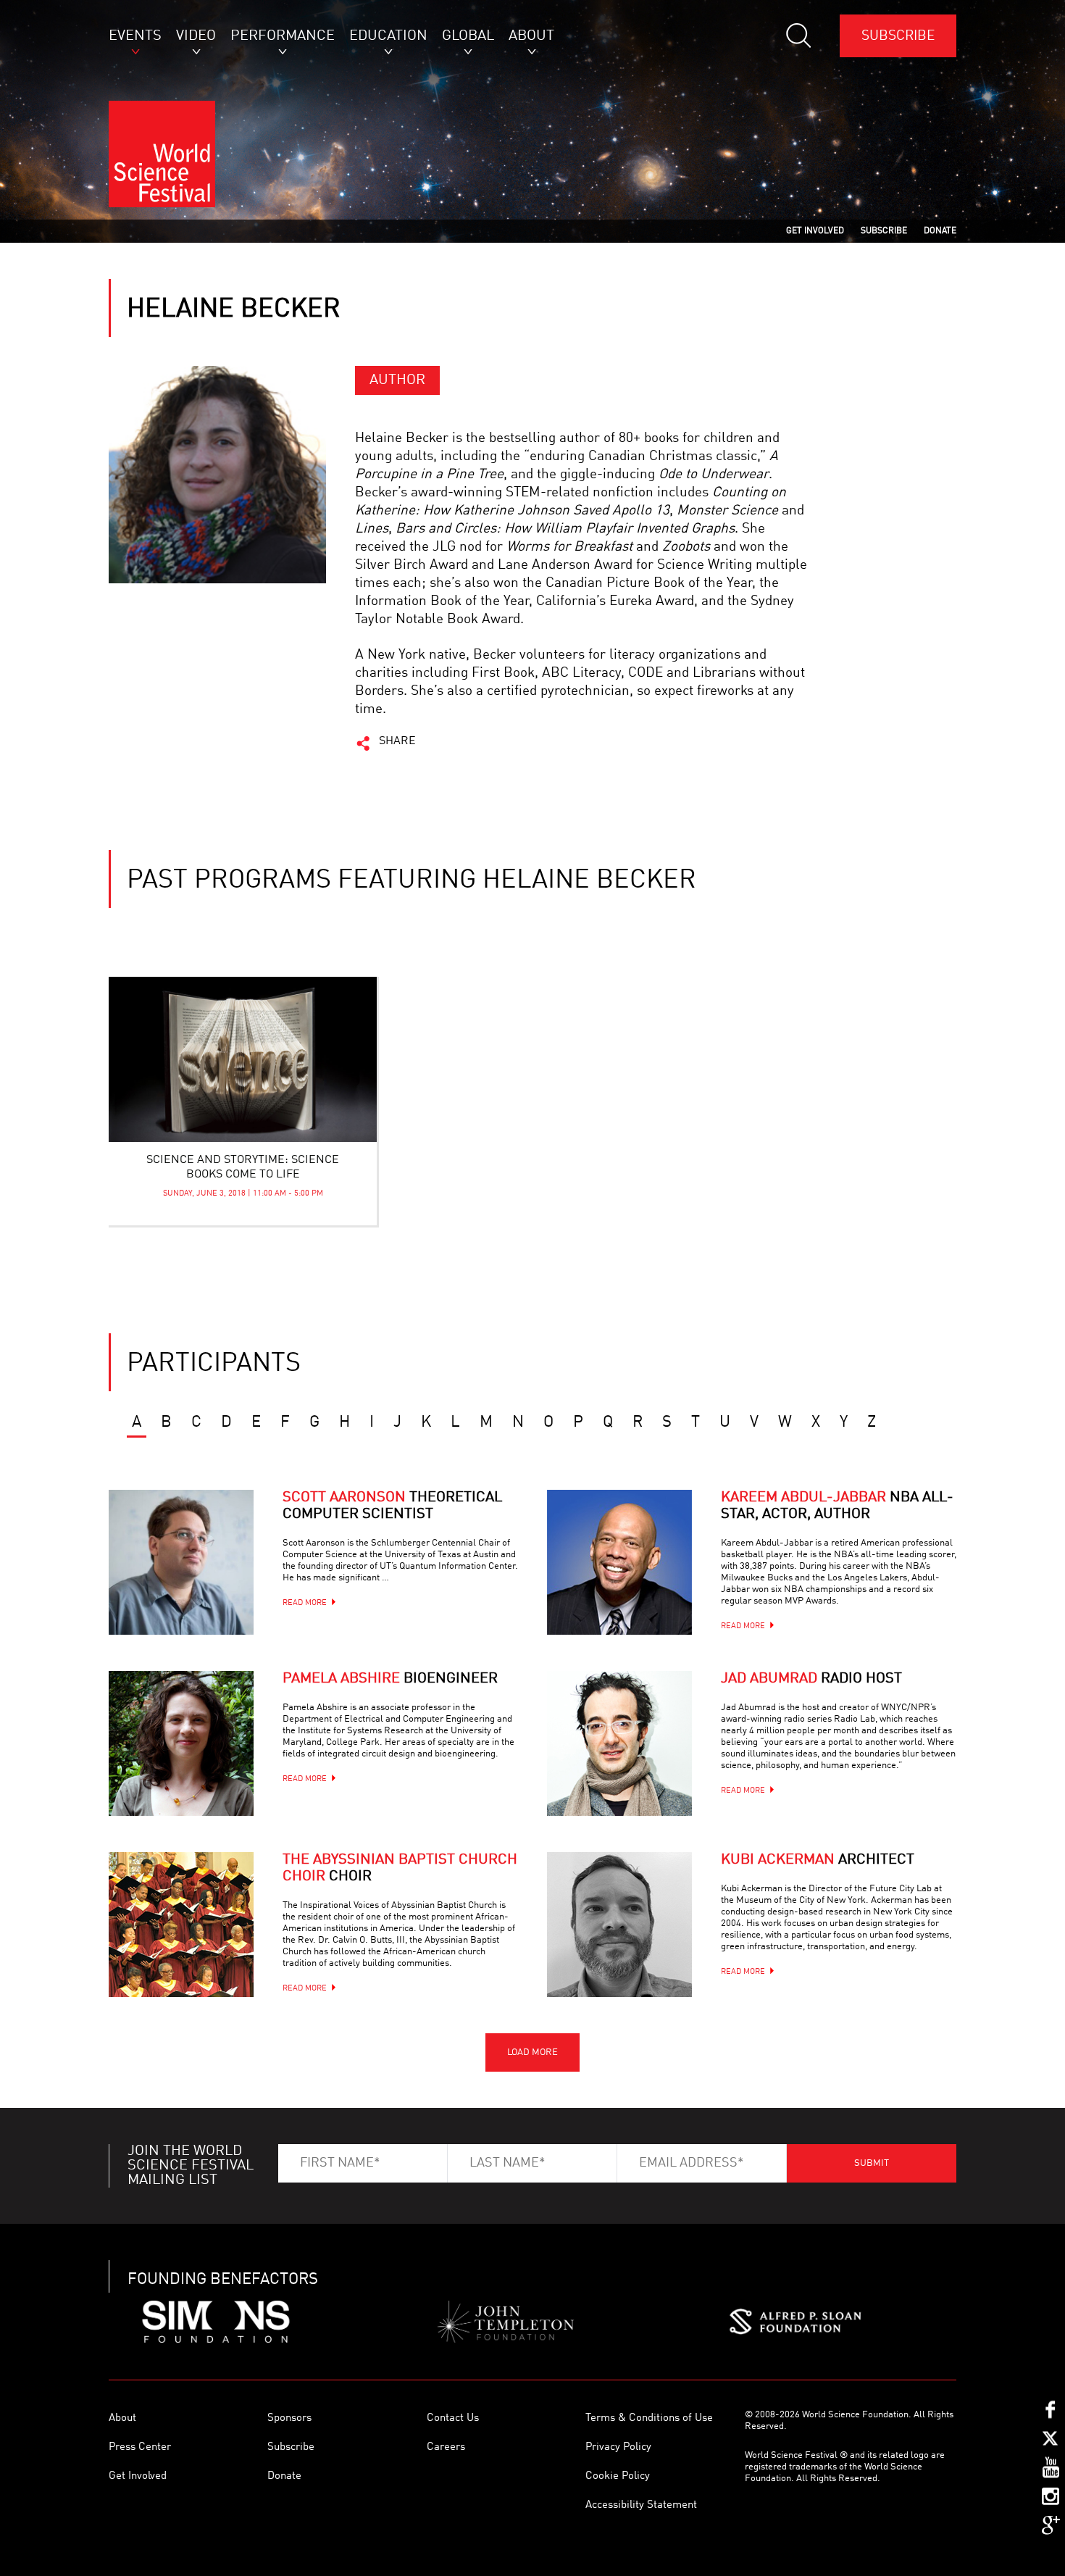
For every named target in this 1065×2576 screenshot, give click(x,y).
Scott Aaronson (392, 1506)
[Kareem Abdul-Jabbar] (619, 1562)
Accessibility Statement (641, 2505)
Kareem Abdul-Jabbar (837, 1506)
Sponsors (289, 2418)
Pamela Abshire (390, 1679)
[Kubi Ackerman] (619, 1925)
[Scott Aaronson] (181, 1562)
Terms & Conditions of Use (649, 2418)
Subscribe (898, 36)
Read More (305, 1603)
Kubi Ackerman (818, 1860)
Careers (446, 2447)
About (122, 2418)
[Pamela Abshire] (181, 1743)
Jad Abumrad (811, 1679)
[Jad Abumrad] (619, 1743)
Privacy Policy (618, 2447)
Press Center (140, 2447)
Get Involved (138, 2476)
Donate (284, 2476)
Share (397, 741)
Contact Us (453, 2418)
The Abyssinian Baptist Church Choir (400, 1868)
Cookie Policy (618, 2476)
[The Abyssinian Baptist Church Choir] (181, 1925)
